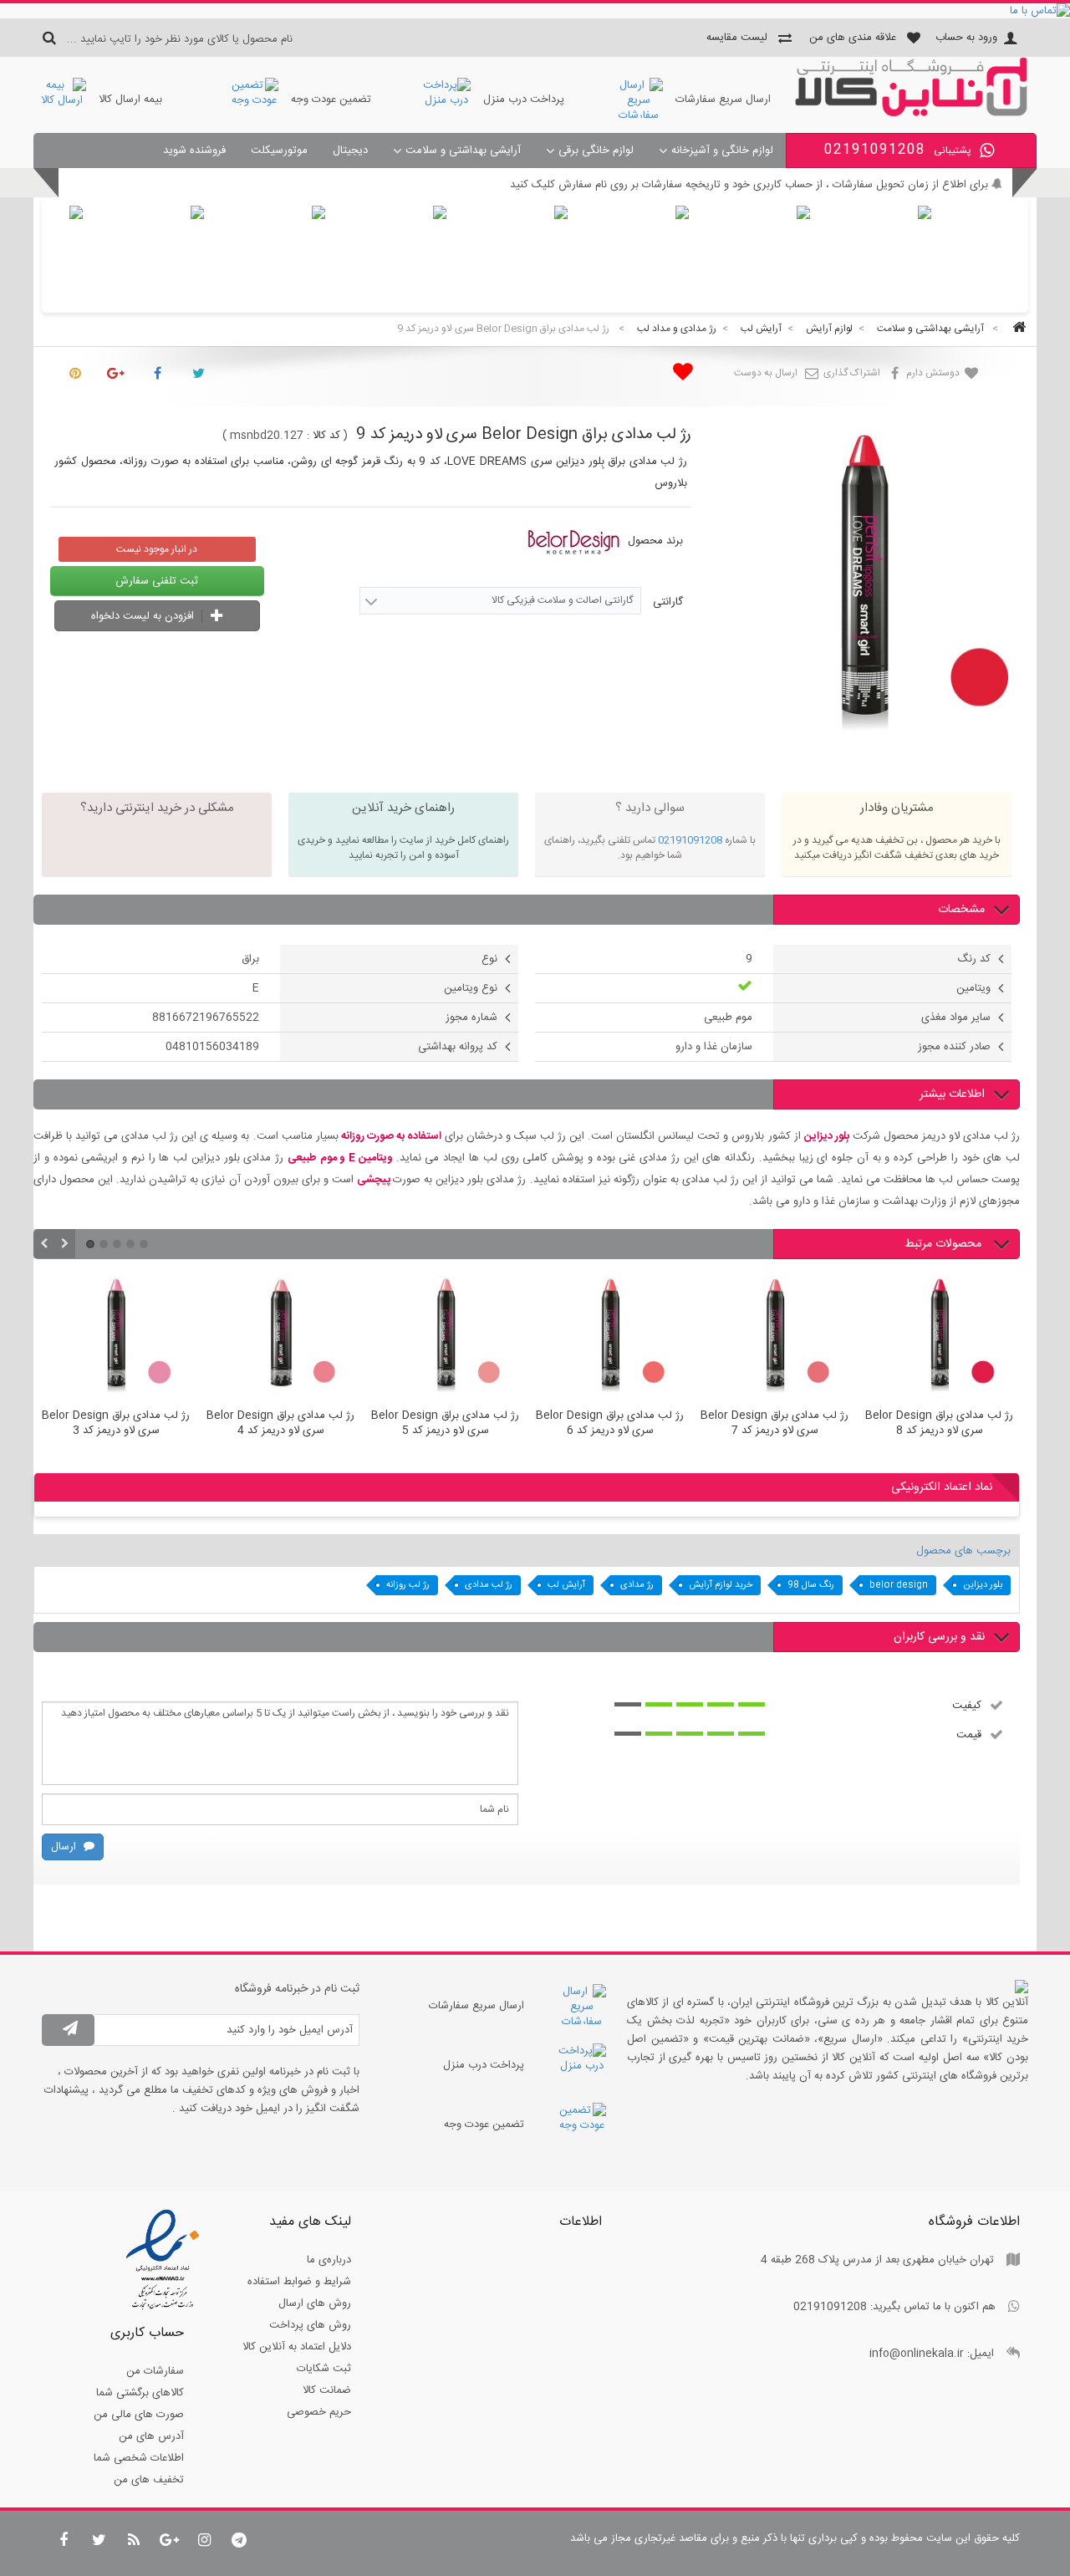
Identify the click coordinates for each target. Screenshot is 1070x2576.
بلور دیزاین (983, 1585)
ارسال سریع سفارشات (723, 99)
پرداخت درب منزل (524, 99)
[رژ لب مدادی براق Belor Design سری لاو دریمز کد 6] (610, 1337)
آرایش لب (566, 1585)
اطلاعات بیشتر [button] (952, 1094)
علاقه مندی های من (853, 38)
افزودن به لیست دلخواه (144, 616)
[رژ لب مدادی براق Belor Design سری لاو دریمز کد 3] (116, 1337)
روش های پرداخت (310, 2325)
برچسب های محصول (963, 1551)
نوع (489, 959)
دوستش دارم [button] (934, 373)
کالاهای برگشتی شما (140, 2393)
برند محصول (655, 541)
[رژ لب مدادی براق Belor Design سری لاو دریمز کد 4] (280, 1337)
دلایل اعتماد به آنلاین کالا (297, 2347)
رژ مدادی (637, 1585)
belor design (899, 1585)
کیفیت (967, 1705)
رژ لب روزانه (408, 1585)
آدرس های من (151, 2436)
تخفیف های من (149, 2480)
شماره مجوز (471, 1018)
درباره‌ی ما (329, 2260)
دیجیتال (350, 150)
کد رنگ (974, 959)
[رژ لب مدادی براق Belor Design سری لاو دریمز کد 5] (445, 1337)
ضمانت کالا (327, 2390)
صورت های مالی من (139, 2415)
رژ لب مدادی (489, 1585)
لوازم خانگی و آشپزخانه (722, 150)
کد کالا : (324, 436)
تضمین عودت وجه (331, 99)
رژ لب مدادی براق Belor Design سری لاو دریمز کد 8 (939, 1424)
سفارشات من (155, 2371)
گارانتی (666, 602)
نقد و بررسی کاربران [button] (939, 1637)
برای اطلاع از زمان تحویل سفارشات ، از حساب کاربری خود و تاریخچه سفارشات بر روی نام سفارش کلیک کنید (749, 185)
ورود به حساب (966, 38)
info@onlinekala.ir (917, 2354)
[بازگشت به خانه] (1016, 329)
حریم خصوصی (319, 2412)
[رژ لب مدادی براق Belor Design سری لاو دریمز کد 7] (774, 1337)
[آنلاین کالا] (911, 114)
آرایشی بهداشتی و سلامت (463, 150)
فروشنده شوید (194, 150)
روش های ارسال (315, 2303)
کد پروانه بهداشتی (458, 1047)
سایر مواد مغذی (956, 1018)
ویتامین (973, 988)
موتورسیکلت (279, 150)
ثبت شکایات (324, 2369)
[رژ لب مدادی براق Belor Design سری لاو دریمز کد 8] (939, 1337)
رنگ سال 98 (811, 1585)
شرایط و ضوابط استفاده (299, 2282)
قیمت (969, 1734)
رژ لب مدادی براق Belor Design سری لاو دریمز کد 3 (116, 1424)
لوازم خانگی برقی (596, 150)
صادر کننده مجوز (954, 1047)
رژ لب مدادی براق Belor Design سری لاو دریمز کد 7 (774, 1424)
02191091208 (690, 840)
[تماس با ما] (535, 11)
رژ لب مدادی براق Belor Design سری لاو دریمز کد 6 (610, 1424)
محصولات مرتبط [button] (945, 1244)
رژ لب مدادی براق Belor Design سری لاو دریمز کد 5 (445, 1424)
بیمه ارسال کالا (130, 99)
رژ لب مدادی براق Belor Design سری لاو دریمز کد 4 (280, 1424)
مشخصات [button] (961, 910)
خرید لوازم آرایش (721, 1585)
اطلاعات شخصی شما (139, 2458)
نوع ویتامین (471, 988)
